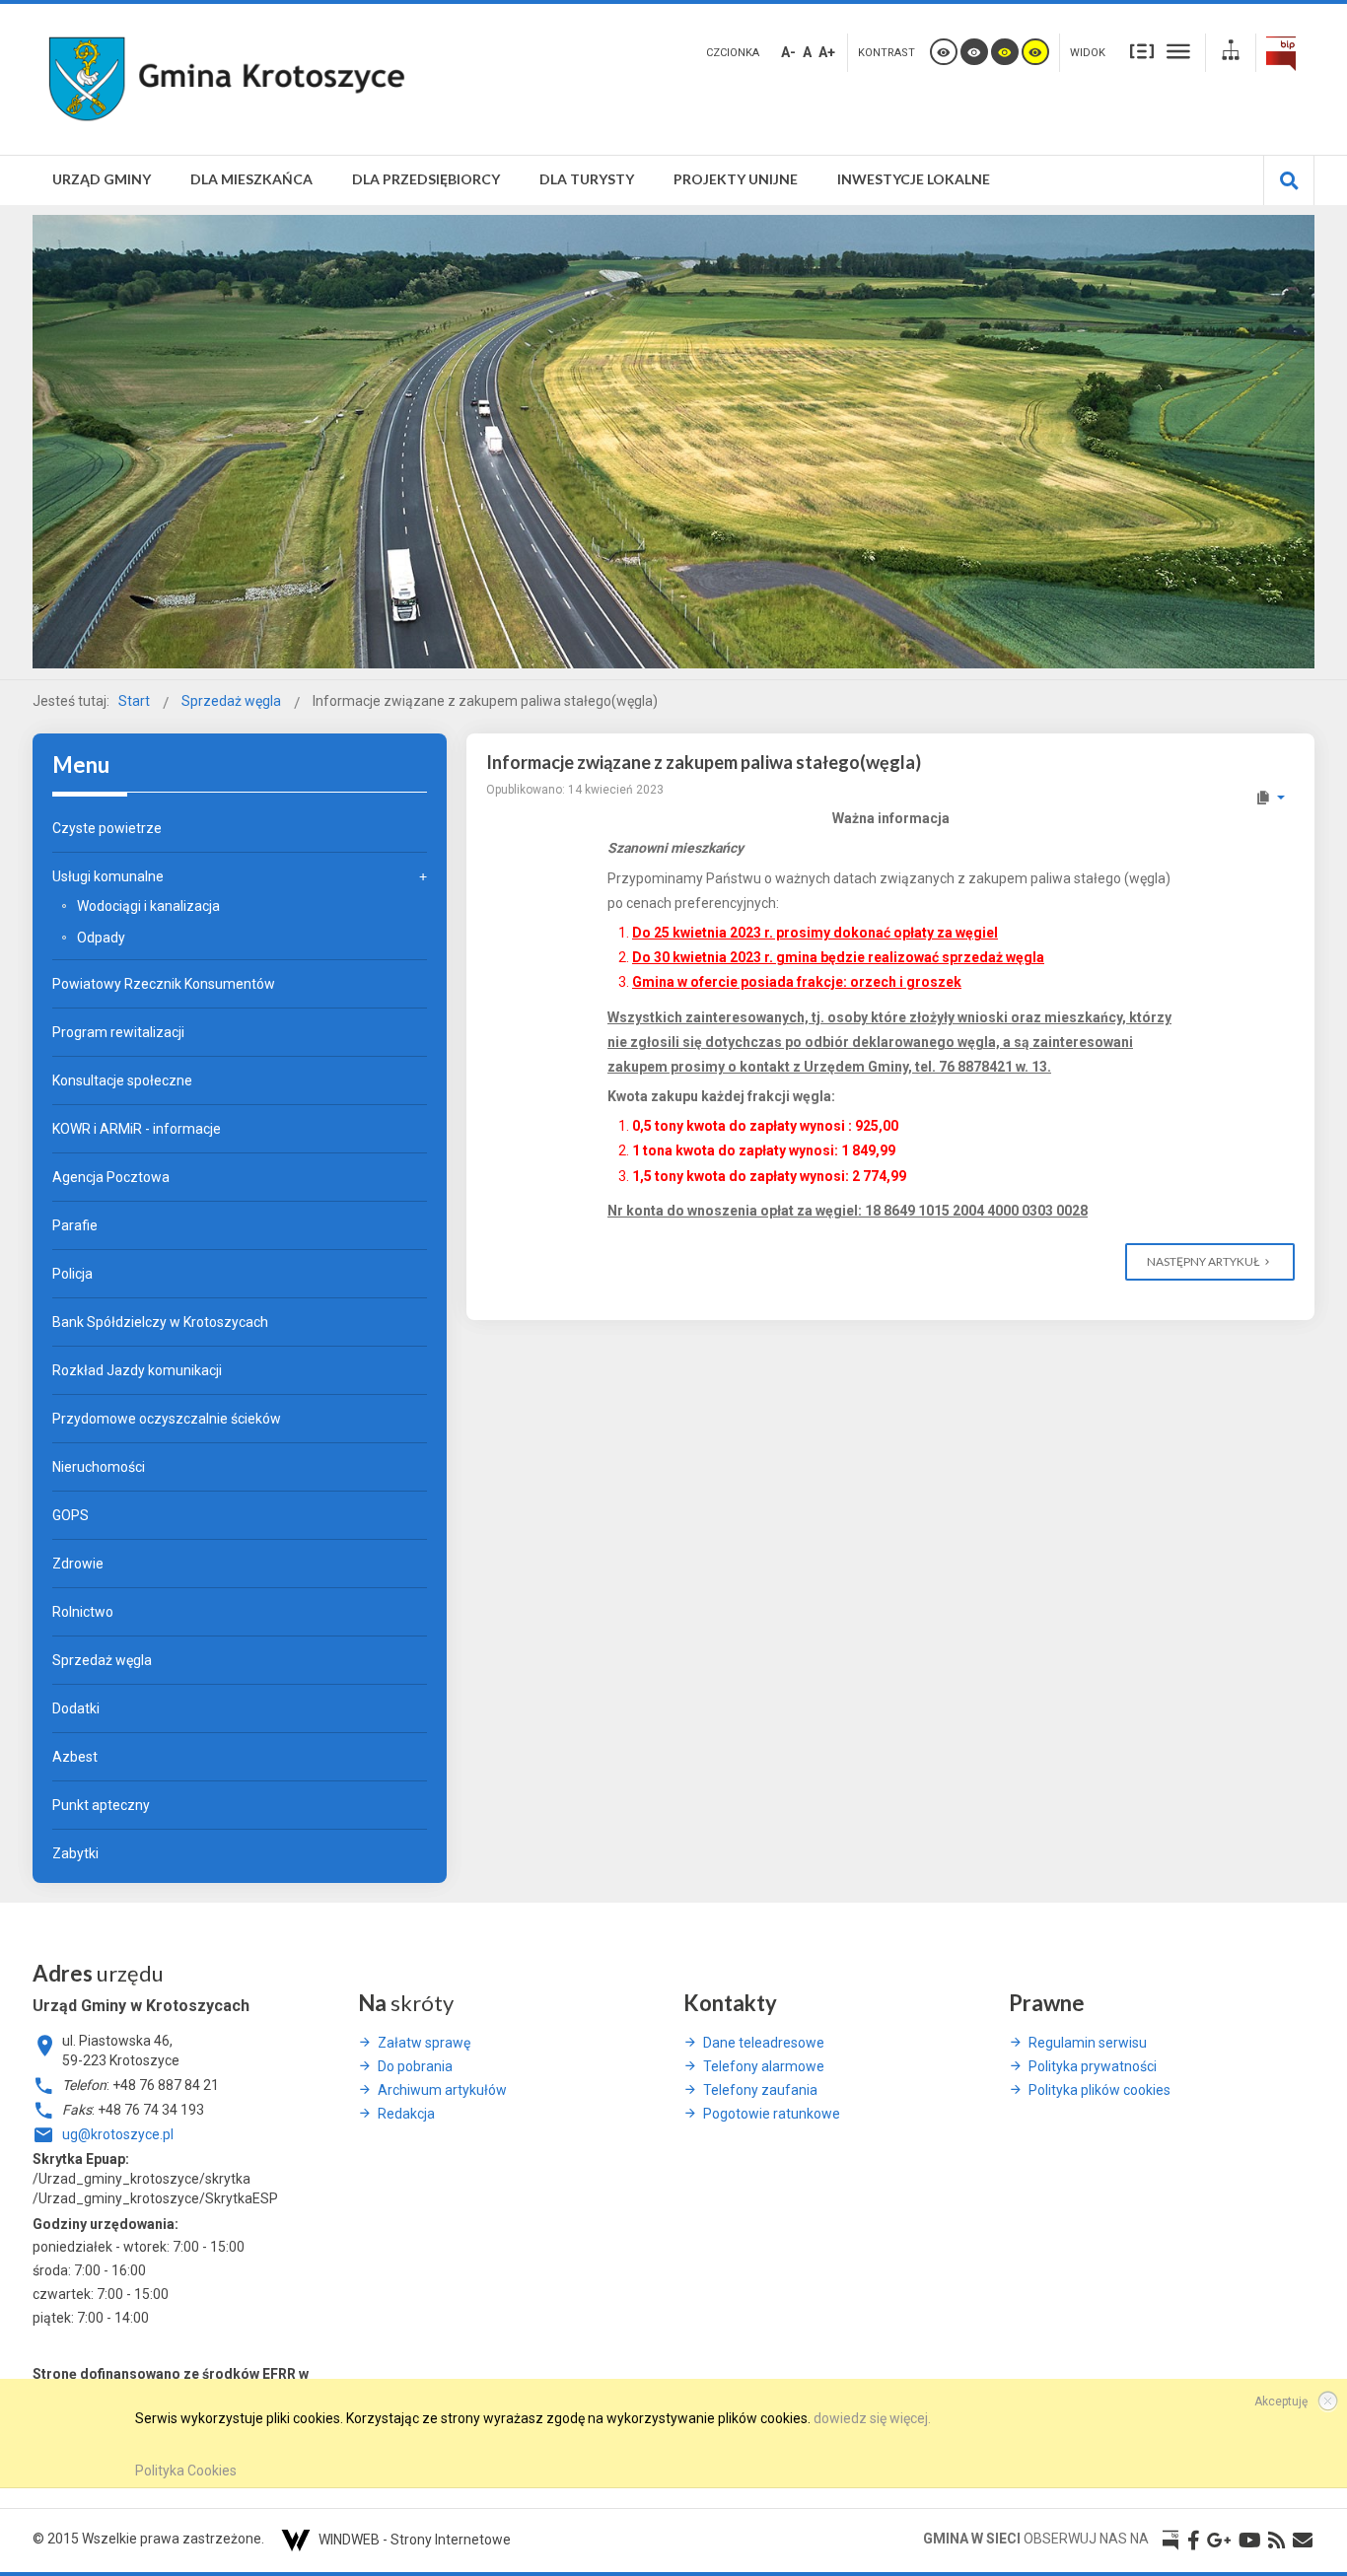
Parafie (75, 1225)
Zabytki (75, 1853)
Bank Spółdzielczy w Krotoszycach (160, 1322)
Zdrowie (78, 1564)
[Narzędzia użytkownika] (1270, 798)
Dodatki (76, 1708)
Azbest (75, 1757)
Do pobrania (415, 2066)
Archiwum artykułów (442, 2090)
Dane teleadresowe (764, 2043)
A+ (827, 52)
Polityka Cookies (186, 2471)
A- (788, 52)
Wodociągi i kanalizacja (148, 906)
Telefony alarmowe (764, 2066)
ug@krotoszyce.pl (118, 2134)
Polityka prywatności (1093, 2066)
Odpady (101, 938)
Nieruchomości (99, 1467)
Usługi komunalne (108, 876)
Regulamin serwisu (1088, 2043)
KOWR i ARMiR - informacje (137, 1129)
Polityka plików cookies (1099, 2090)
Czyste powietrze (107, 828)
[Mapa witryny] (1231, 53)
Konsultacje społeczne (122, 1080)
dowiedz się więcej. (872, 2418)
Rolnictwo (83, 1612)
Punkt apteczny (101, 1805)
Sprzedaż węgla (102, 1660)
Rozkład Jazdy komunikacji (137, 1370)
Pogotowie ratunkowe (772, 2114)
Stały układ (1142, 50)
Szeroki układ (1178, 50)
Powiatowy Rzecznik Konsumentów (164, 984)
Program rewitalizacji (118, 1032)
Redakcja (406, 2114)
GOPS (71, 1515)
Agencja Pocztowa (111, 1177)
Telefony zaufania (760, 2090)
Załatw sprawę (424, 2043)
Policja (72, 1274)
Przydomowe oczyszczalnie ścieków (167, 1419)
